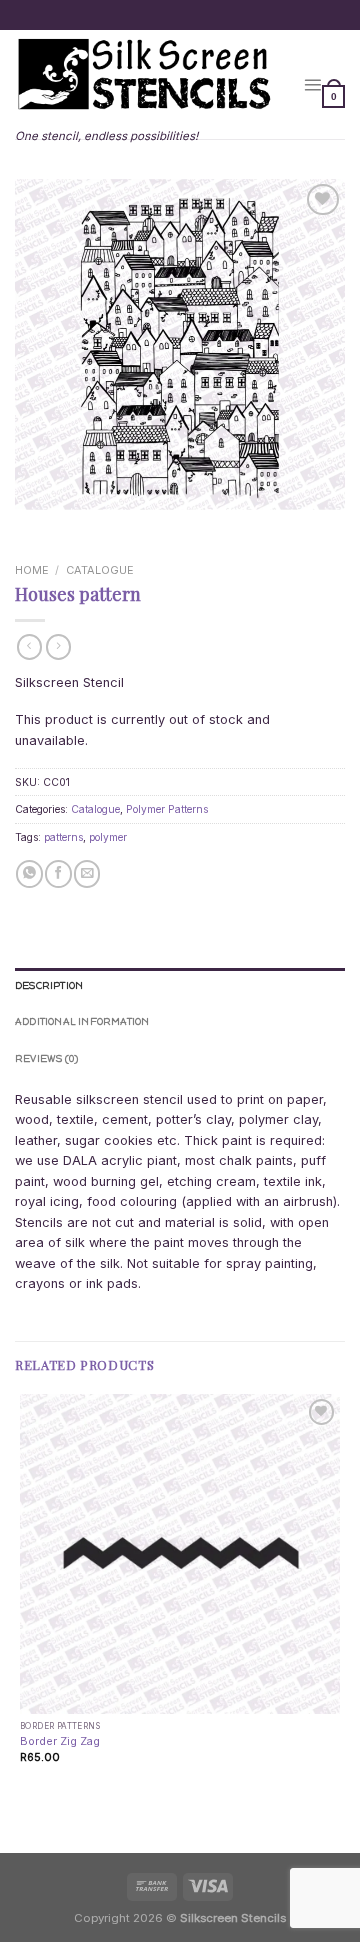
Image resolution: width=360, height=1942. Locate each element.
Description (49, 985)
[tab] (180, 986)
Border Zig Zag (60, 1741)
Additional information (82, 1021)
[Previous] (31, 526)
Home (32, 570)
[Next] (75, 526)
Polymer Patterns (167, 809)
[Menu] (312, 84)
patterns (63, 837)
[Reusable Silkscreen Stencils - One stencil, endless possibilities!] (144, 76)
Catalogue (100, 570)
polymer (108, 837)
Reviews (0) (46, 1058)
